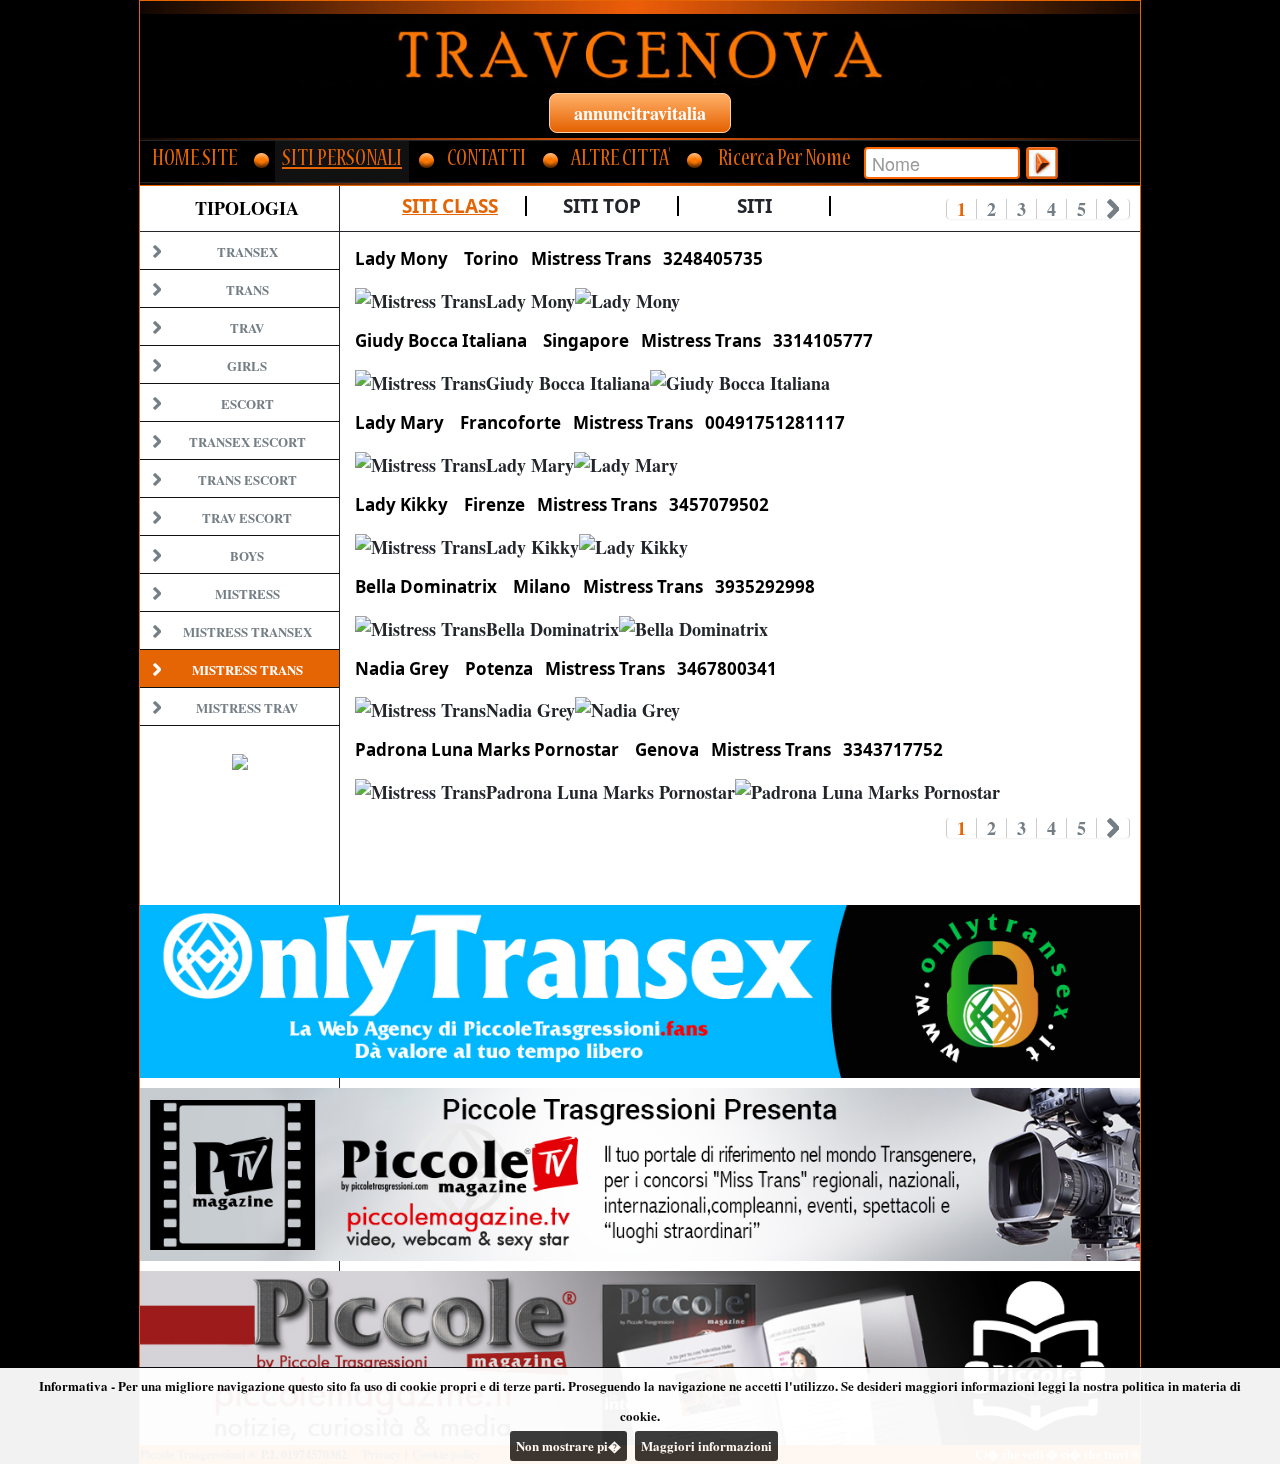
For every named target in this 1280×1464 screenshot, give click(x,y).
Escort (247, 403)
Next (1113, 209)
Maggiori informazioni (706, 1445)
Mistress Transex (247, 631)
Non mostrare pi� (568, 1445)
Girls (247, 365)
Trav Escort (247, 517)
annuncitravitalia (640, 113)
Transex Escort (247, 441)
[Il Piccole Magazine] (640, 1357)
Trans (247, 289)
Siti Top (602, 206)
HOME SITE (194, 160)
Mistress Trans (247, 669)
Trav (247, 327)
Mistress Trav (247, 707)
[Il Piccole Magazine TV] (640, 1174)
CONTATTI (486, 160)
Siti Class (450, 206)
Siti (754, 206)
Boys (247, 555)
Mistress (247, 593)
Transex (247, 251)
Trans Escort (247, 479)
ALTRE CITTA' (620, 160)
